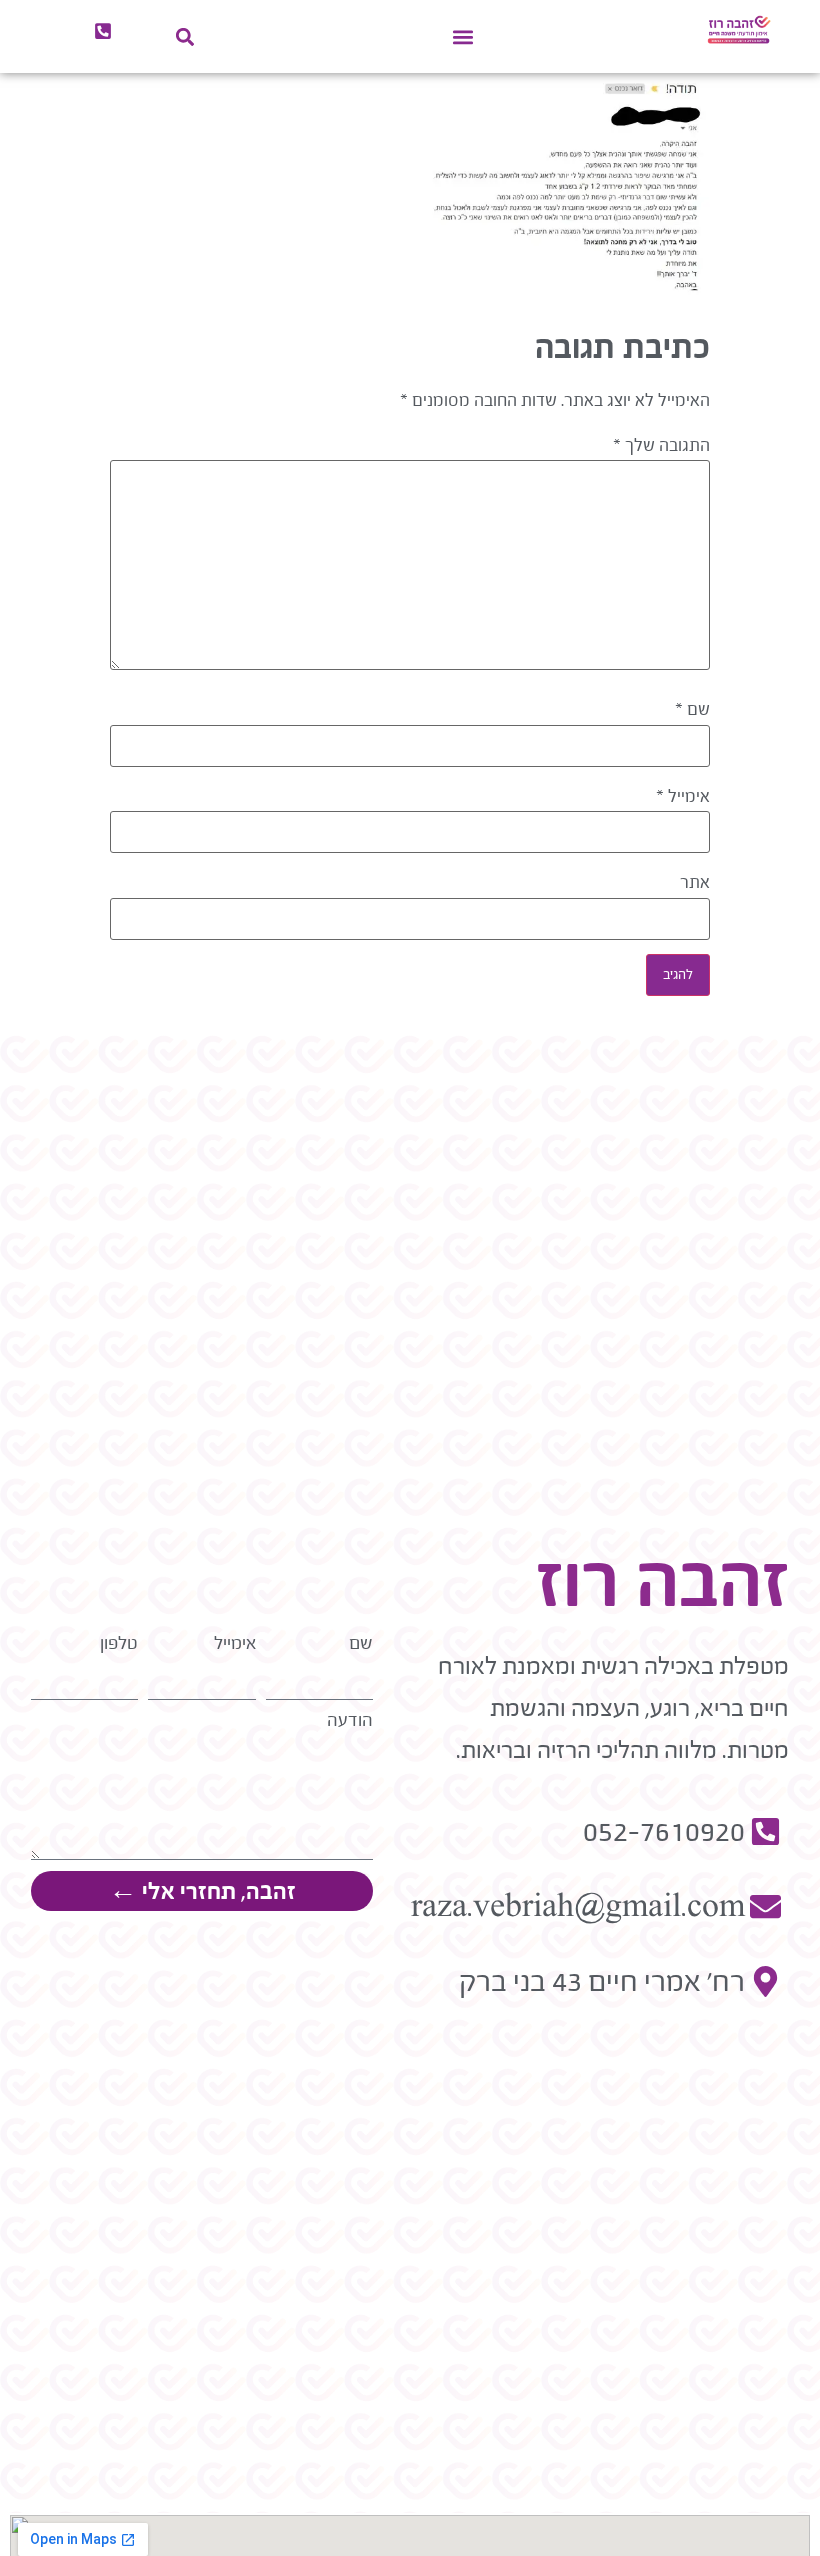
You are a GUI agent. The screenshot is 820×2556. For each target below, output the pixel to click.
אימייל (683, 797)
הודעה (350, 1720)
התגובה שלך (661, 446)
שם (692, 710)
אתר (695, 883)
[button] (463, 36)
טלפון (119, 1643)
